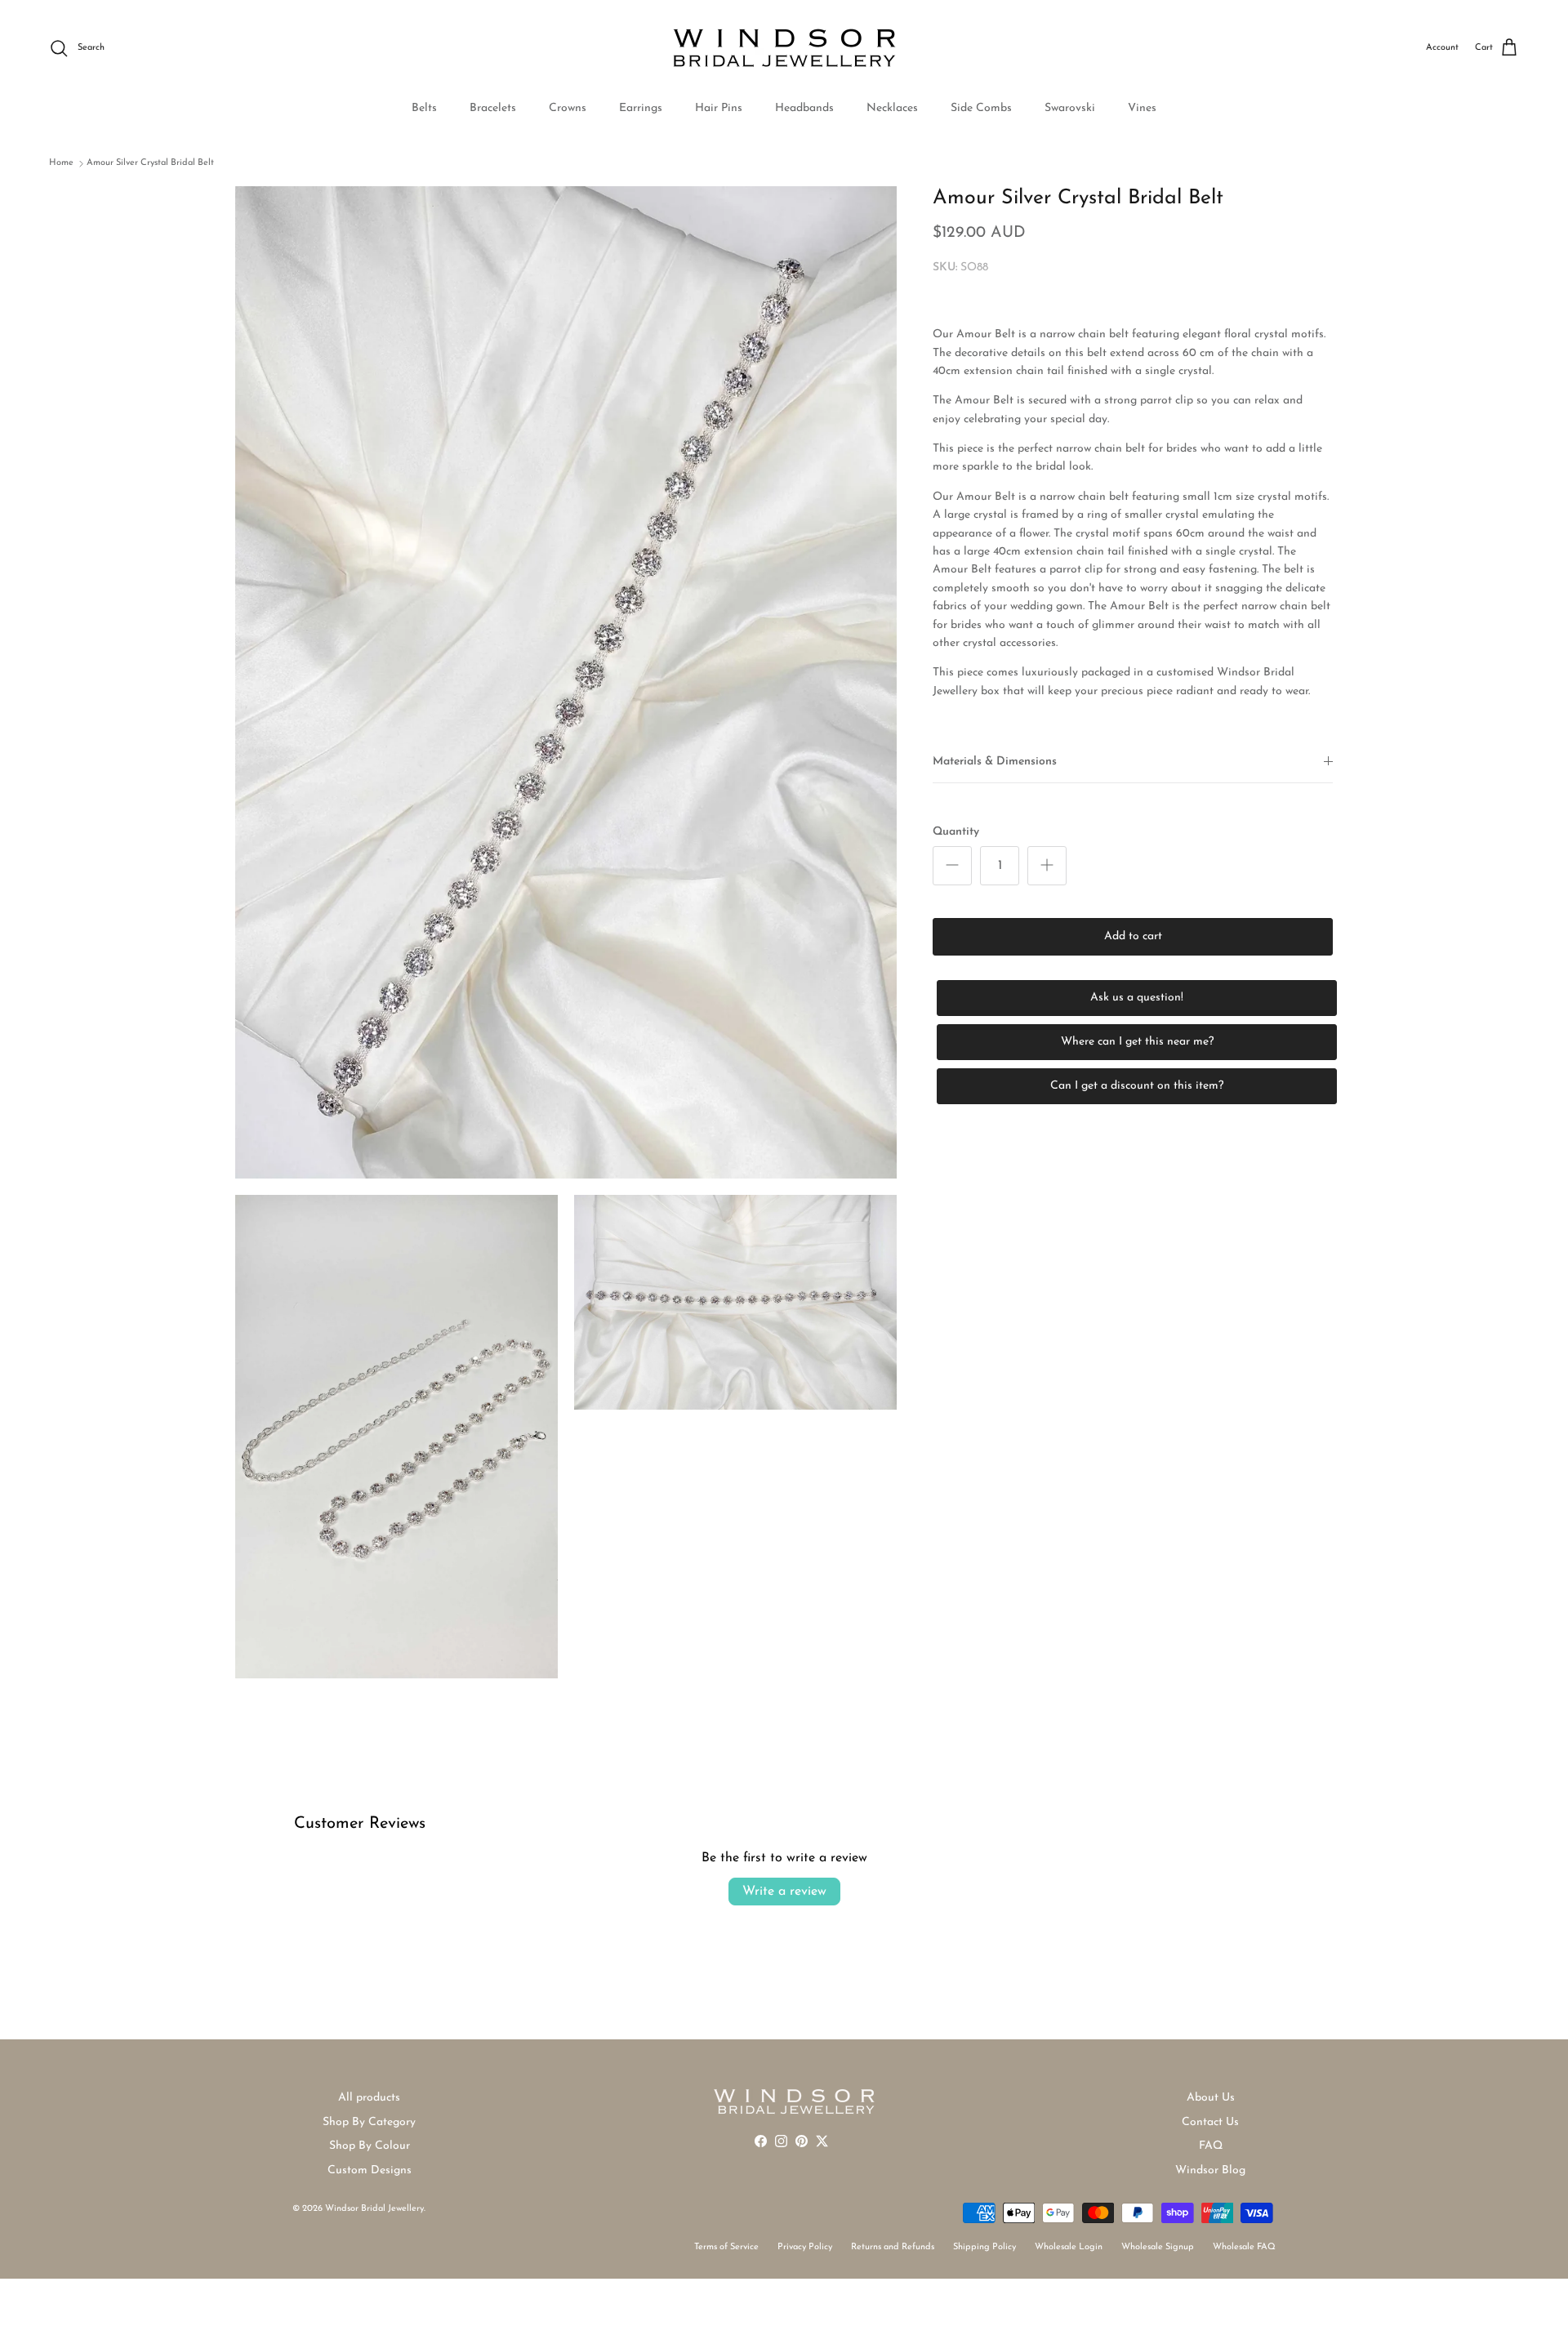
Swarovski (1070, 108)
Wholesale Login (1069, 2247)
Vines (1142, 108)
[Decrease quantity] (952, 866)
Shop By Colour (370, 2146)
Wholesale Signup (1158, 2247)
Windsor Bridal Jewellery (374, 2209)
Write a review (784, 1892)
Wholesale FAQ (1244, 2247)
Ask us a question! (1137, 998)
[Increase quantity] (1047, 866)
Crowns (568, 108)
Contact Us (1210, 2122)
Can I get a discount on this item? (1137, 1086)
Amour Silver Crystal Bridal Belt (150, 163)
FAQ (1211, 2146)
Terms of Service (726, 2247)
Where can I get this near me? (1137, 1042)
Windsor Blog (1210, 2170)
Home (61, 163)
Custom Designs (370, 2170)
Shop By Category (369, 2122)
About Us (1211, 2098)
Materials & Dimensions (995, 762)
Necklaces (892, 108)
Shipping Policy (984, 2247)
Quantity (956, 831)
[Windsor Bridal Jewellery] (784, 48)
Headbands (804, 108)
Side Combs (981, 108)
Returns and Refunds (893, 2247)
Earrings (641, 108)
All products (369, 2098)
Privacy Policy (805, 2247)
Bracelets (493, 108)
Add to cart (1133, 936)
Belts (424, 108)
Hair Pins (719, 108)
